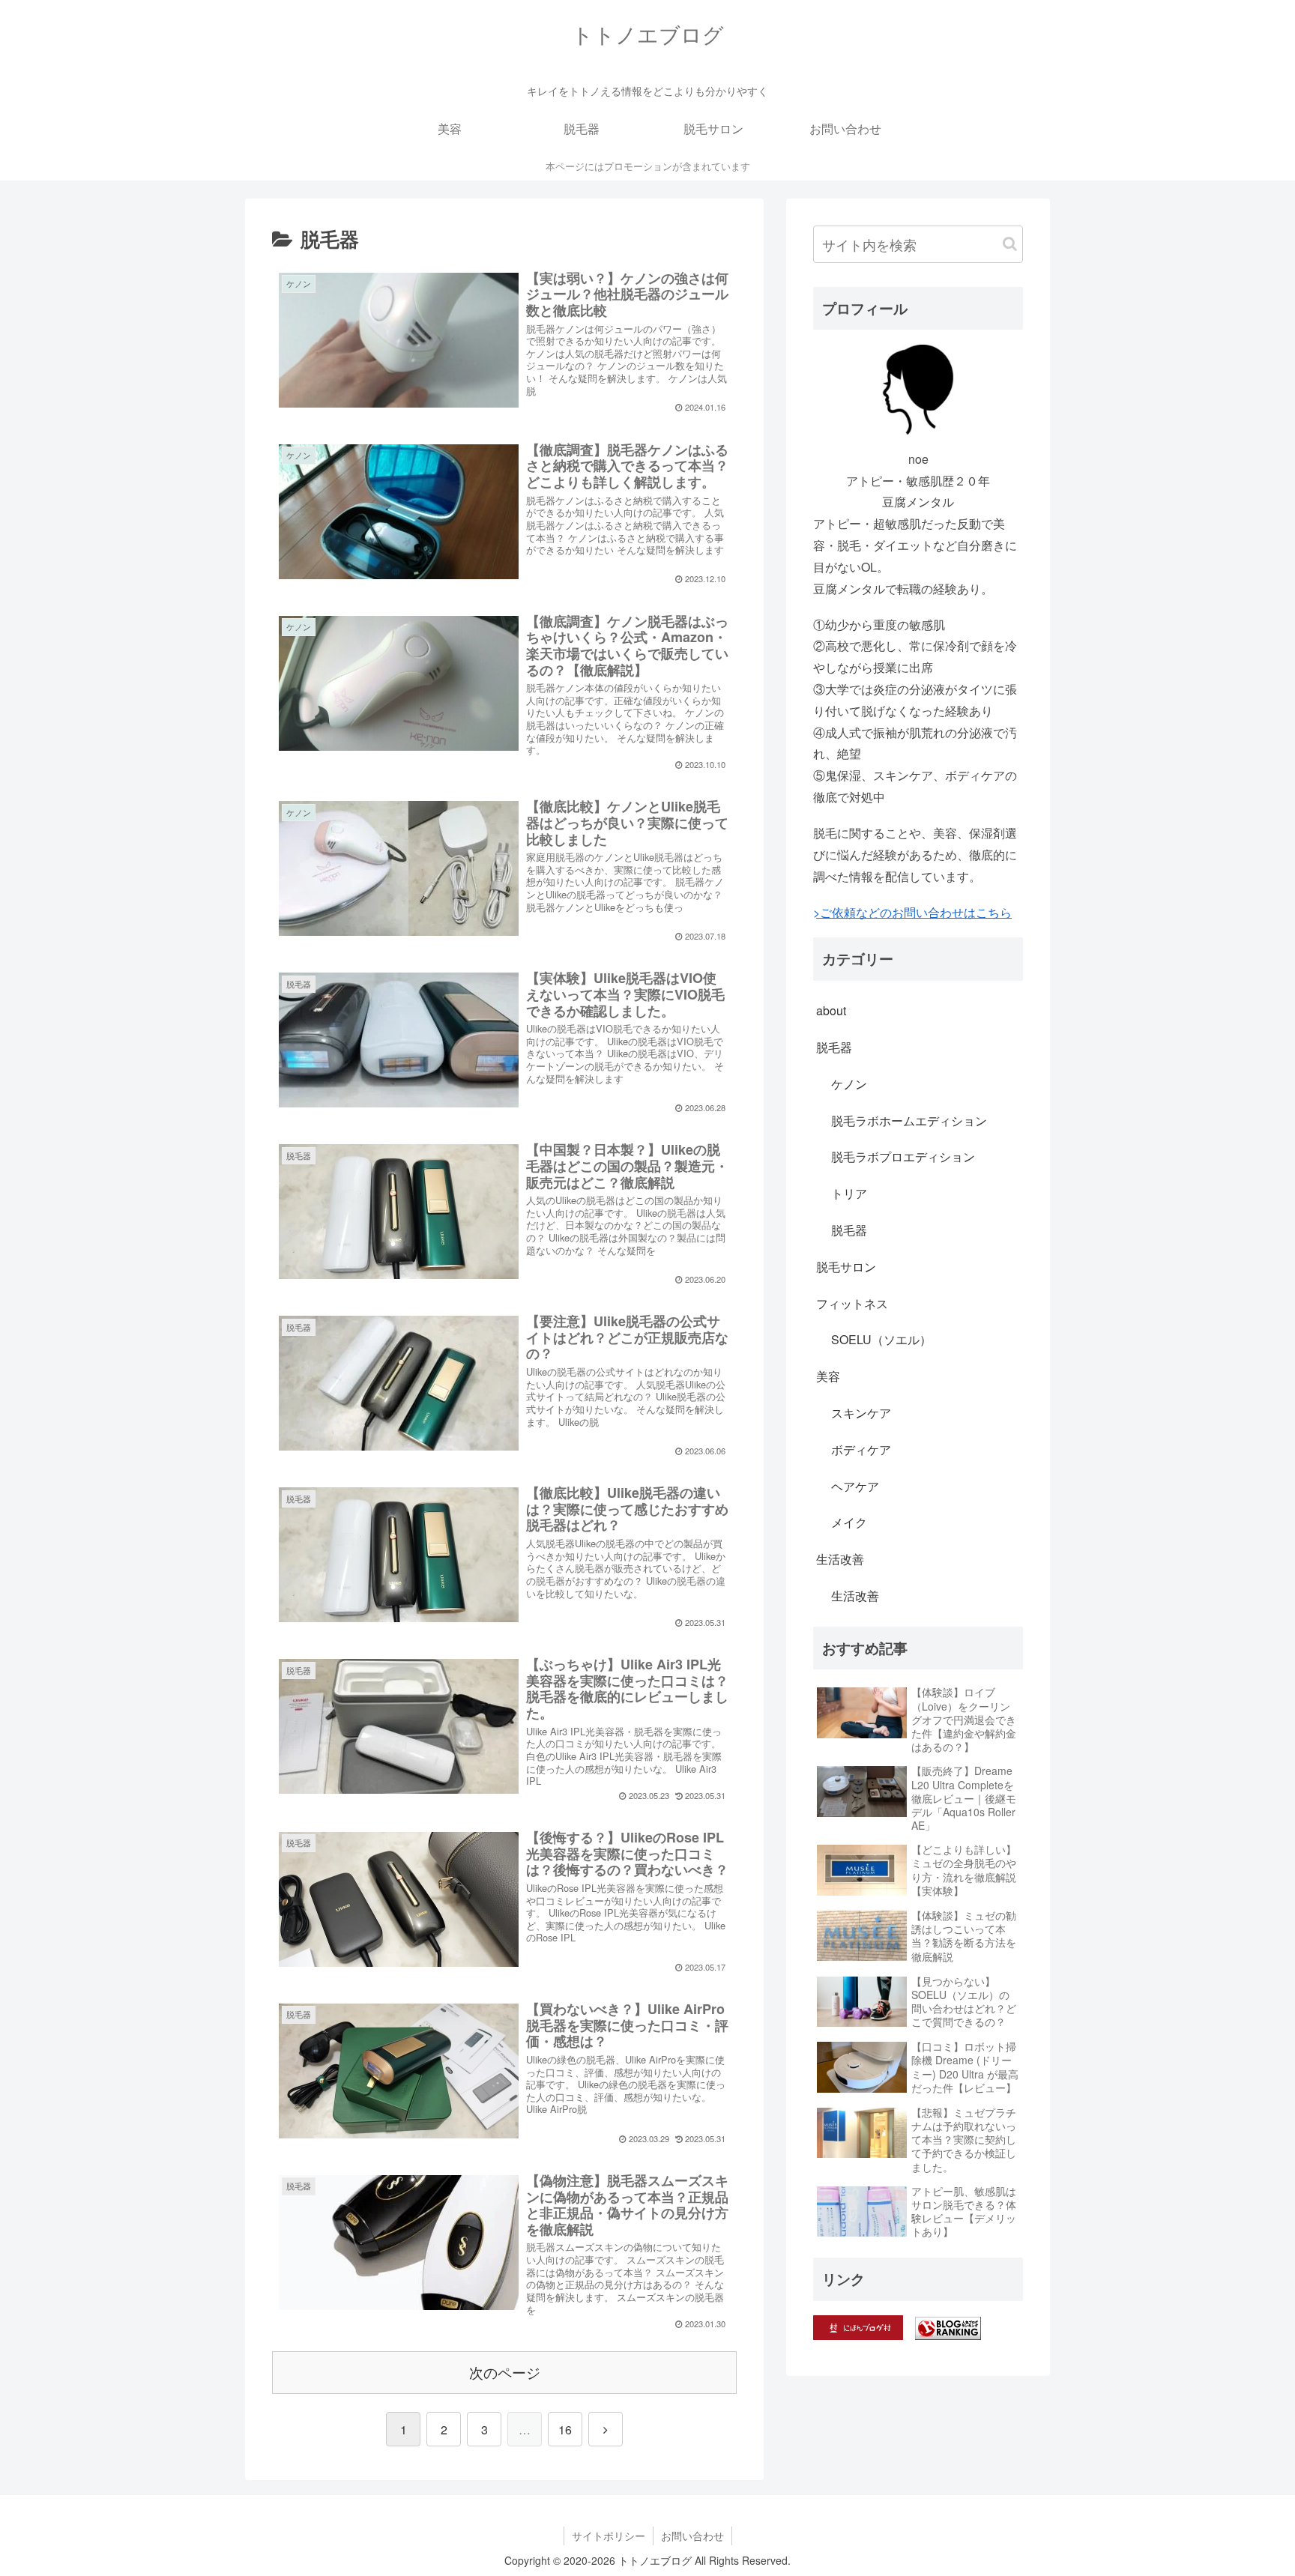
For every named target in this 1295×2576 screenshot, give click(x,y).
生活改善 (840, 1559)
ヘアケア (855, 1486)
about (831, 1010)
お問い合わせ (692, 2536)
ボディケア (861, 1449)
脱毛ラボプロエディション (903, 1157)
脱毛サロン (846, 1267)
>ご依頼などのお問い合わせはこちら (912, 912)
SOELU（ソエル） (881, 1339)
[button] (1010, 244)
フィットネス (852, 1303)
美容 (828, 1376)
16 (565, 2430)
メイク (849, 1522)
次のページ (505, 2372)
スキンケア (861, 1413)
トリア (849, 1193)
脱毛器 (834, 1047)
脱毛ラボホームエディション (909, 1121)
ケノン (849, 1084)
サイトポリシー (609, 2536)
